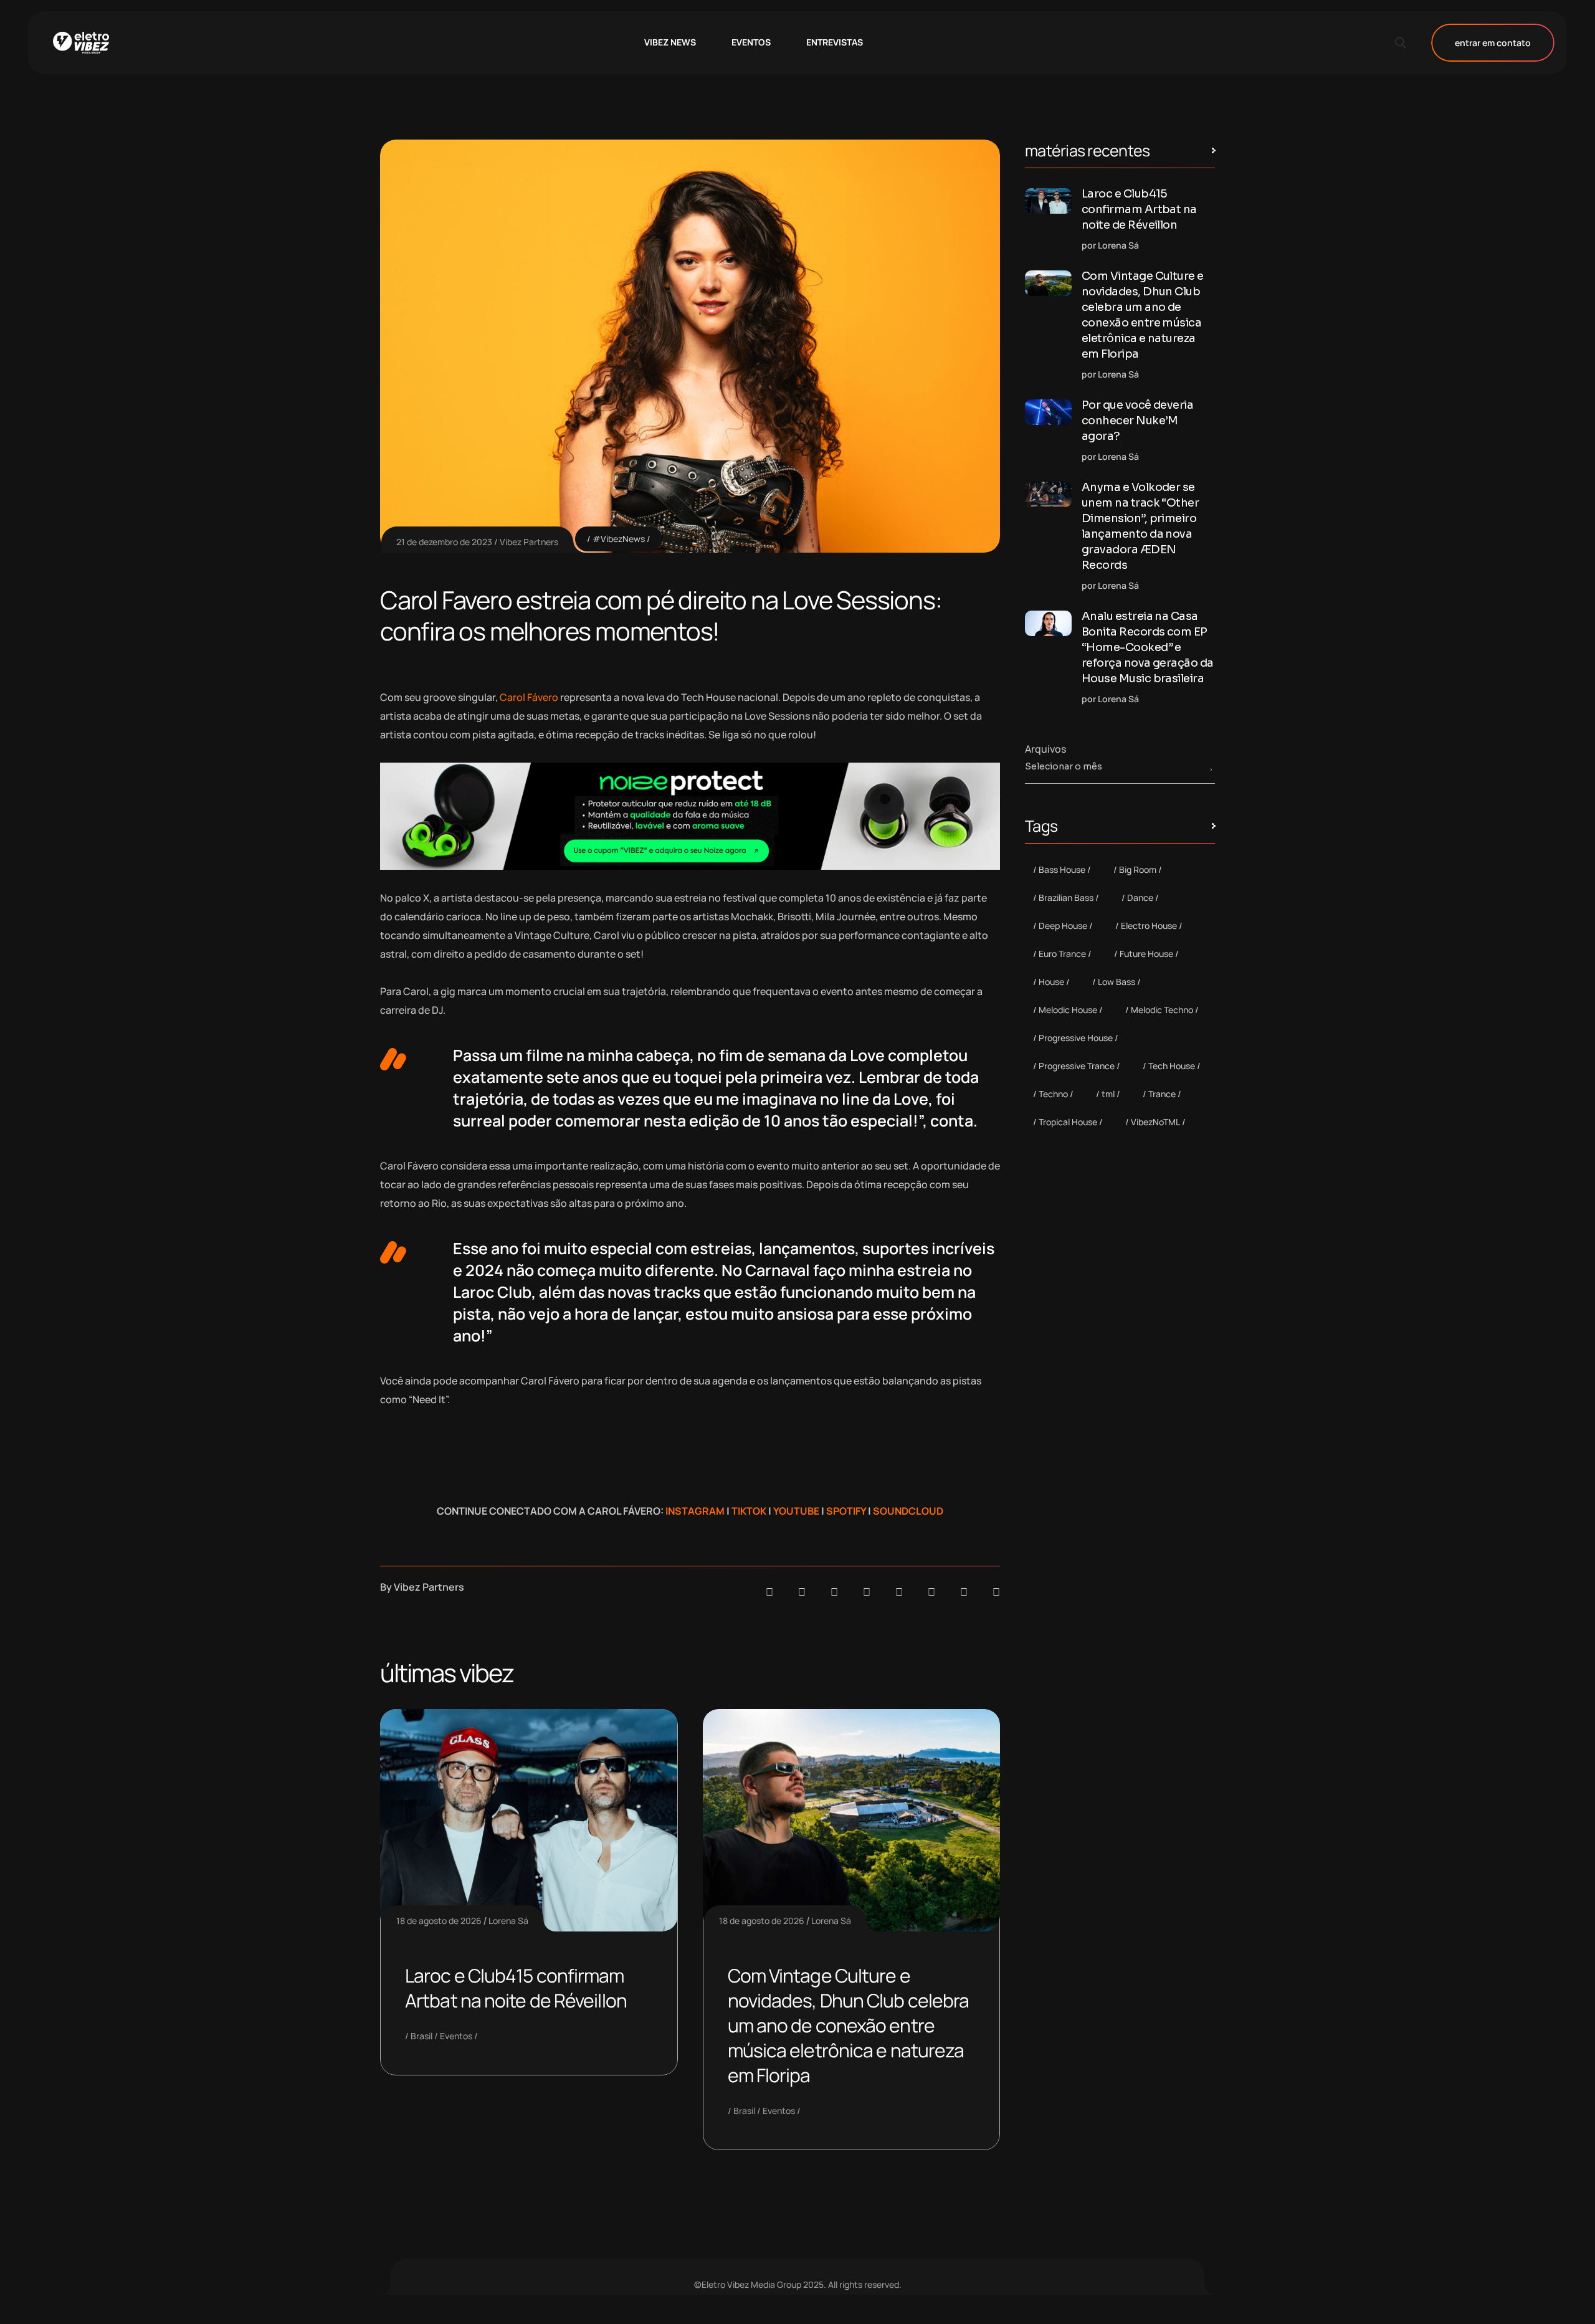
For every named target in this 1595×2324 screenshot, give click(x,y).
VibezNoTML (1155, 1122)
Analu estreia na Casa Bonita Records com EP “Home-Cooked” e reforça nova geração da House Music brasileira (1148, 647)
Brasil (421, 2036)
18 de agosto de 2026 (439, 1921)
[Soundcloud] (769, 1592)
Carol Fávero (529, 697)
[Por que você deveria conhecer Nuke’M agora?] (1048, 412)
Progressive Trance (1077, 1066)
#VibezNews (619, 539)
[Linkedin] (867, 1592)
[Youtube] (996, 1592)
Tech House (1172, 1066)
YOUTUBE (796, 1511)
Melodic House (1068, 1010)
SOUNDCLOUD (908, 1511)
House (1051, 982)
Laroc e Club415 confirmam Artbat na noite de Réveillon (516, 1988)
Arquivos (1045, 749)
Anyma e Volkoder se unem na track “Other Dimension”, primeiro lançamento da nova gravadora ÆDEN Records (1140, 526)
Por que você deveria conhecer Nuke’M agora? (1137, 421)
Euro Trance (1062, 954)
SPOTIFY (846, 1511)
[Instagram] (899, 1592)
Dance (1140, 898)
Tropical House (1068, 1122)
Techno (1053, 1094)
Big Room (1138, 869)
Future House (1146, 954)
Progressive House (1076, 1038)
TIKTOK (749, 1511)
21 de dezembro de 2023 (444, 542)
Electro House (1149, 926)
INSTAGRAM (695, 1511)
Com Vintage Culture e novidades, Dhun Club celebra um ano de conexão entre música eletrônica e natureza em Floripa (849, 2025)
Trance (1162, 1094)
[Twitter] (964, 1592)
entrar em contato (1493, 43)
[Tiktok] (931, 1592)
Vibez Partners (529, 542)
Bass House (1062, 869)
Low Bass (1116, 982)
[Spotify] (802, 1592)
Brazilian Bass (1066, 898)
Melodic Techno (1162, 1010)
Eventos (456, 2036)
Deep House (1063, 926)
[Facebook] (834, 1592)
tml (1108, 1094)
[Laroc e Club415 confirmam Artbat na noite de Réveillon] (1048, 201)
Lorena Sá (508, 1921)
